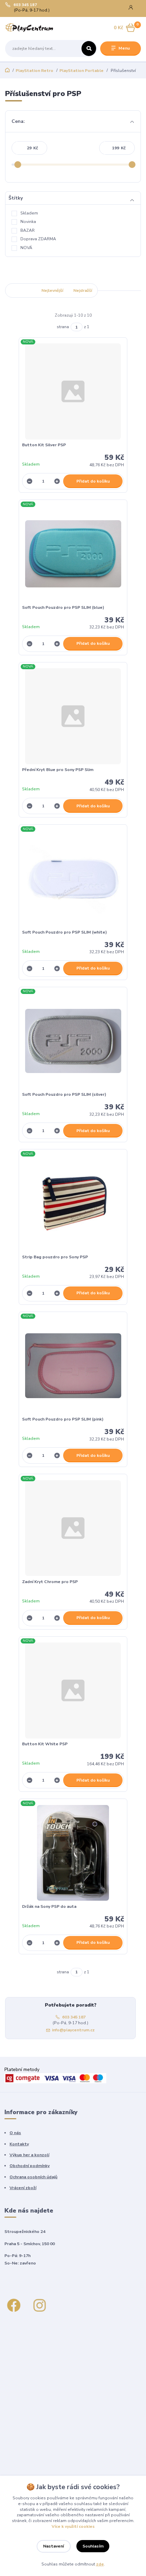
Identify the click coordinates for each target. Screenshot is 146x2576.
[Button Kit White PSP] (73, 1690)
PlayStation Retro (34, 71)
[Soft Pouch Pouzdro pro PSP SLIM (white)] (73, 879)
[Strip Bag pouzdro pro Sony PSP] (73, 1204)
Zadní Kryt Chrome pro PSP (50, 1582)
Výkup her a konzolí (29, 2155)
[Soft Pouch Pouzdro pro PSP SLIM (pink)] (73, 1366)
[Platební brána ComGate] (55, 2078)
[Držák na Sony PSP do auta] (73, 1853)
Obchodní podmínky (30, 2166)
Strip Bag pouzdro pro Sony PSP (55, 1257)
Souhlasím (93, 2546)
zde (100, 2564)
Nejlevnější (52, 290)
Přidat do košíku (93, 481)
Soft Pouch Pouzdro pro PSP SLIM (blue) (63, 607)
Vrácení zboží (23, 2188)
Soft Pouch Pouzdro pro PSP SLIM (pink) (63, 1419)
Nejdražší (83, 290)
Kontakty (19, 2144)
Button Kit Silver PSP (44, 445)
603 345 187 (25, 5)
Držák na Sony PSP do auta (49, 1906)
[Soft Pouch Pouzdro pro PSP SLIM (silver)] (73, 1041)
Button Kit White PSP (45, 1744)
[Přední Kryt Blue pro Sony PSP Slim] (73, 716)
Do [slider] (132, 165)
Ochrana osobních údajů (33, 2177)
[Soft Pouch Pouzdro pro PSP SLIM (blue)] (73, 554)
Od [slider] (18, 165)
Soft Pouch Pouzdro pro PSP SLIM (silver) (64, 1094)
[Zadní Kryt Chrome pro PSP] (73, 1528)
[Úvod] (29, 28)
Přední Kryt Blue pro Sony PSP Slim (58, 770)
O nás (15, 2133)
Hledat (89, 49)
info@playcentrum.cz (73, 2030)
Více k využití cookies (73, 2526)
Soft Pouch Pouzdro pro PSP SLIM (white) (65, 932)
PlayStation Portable (81, 71)
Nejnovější (21, 290)
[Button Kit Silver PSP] (73, 391)
